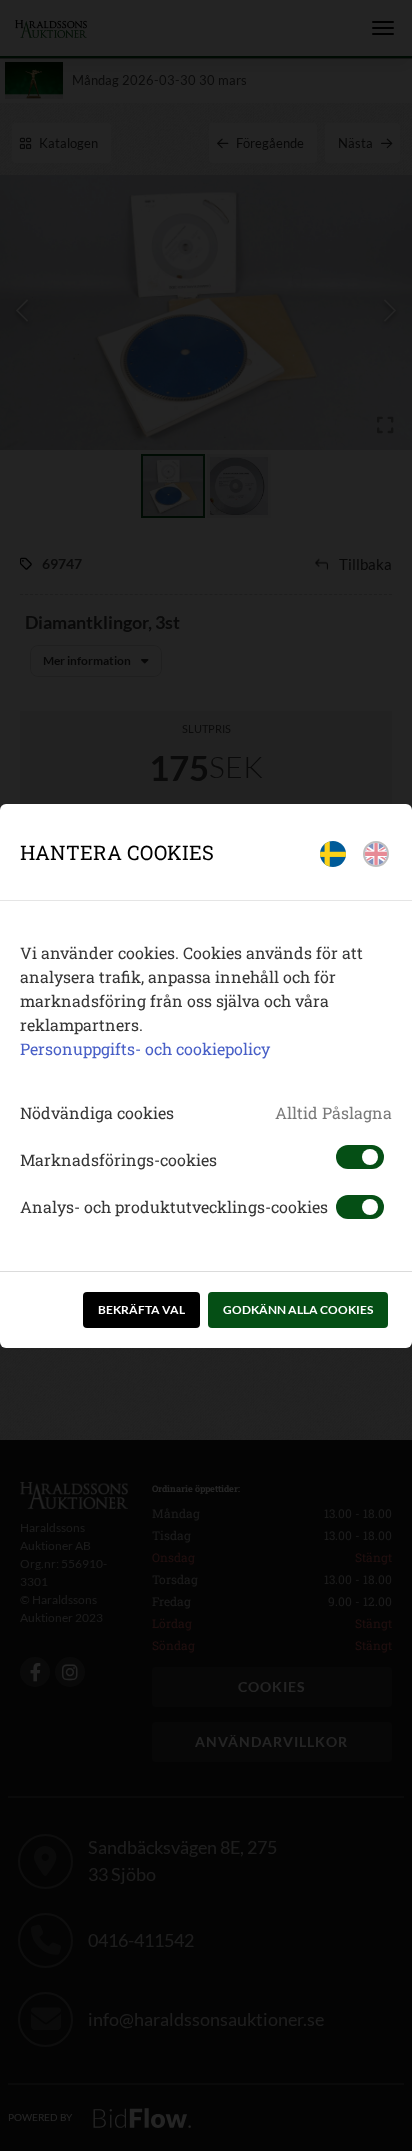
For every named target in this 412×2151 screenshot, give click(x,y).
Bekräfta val (141, 1309)
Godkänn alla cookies (298, 1309)
